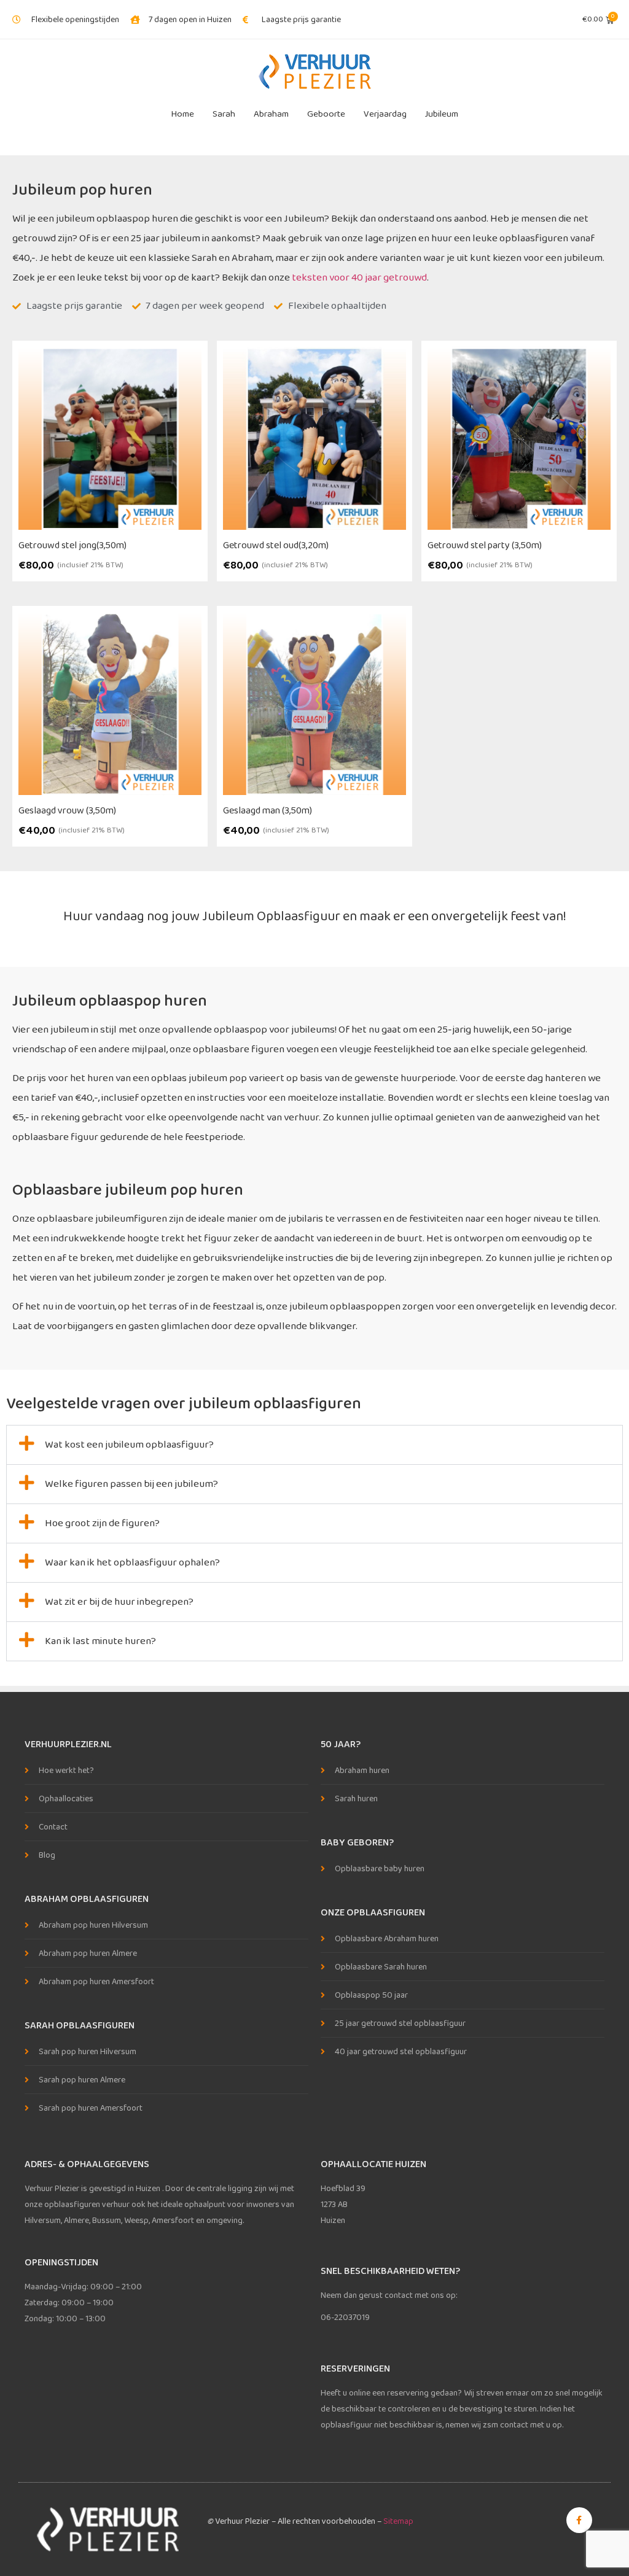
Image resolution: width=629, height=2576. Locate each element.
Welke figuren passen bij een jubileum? (131, 1484)
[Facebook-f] (579, 2520)
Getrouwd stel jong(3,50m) (72, 545)
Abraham (271, 114)
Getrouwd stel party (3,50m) (485, 545)
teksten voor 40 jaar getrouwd (359, 278)
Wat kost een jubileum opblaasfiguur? (129, 1445)
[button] (314, 1445)
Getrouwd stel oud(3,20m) (276, 545)
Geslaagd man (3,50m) (268, 811)
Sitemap (398, 2521)
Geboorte (326, 114)
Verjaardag (385, 114)
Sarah (224, 114)
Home (182, 114)
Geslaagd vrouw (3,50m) (67, 811)
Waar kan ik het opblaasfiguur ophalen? (132, 1563)
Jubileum (442, 114)
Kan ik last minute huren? (100, 1641)
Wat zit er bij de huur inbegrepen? (119, 1602)
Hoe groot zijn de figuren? (102, 1523)
